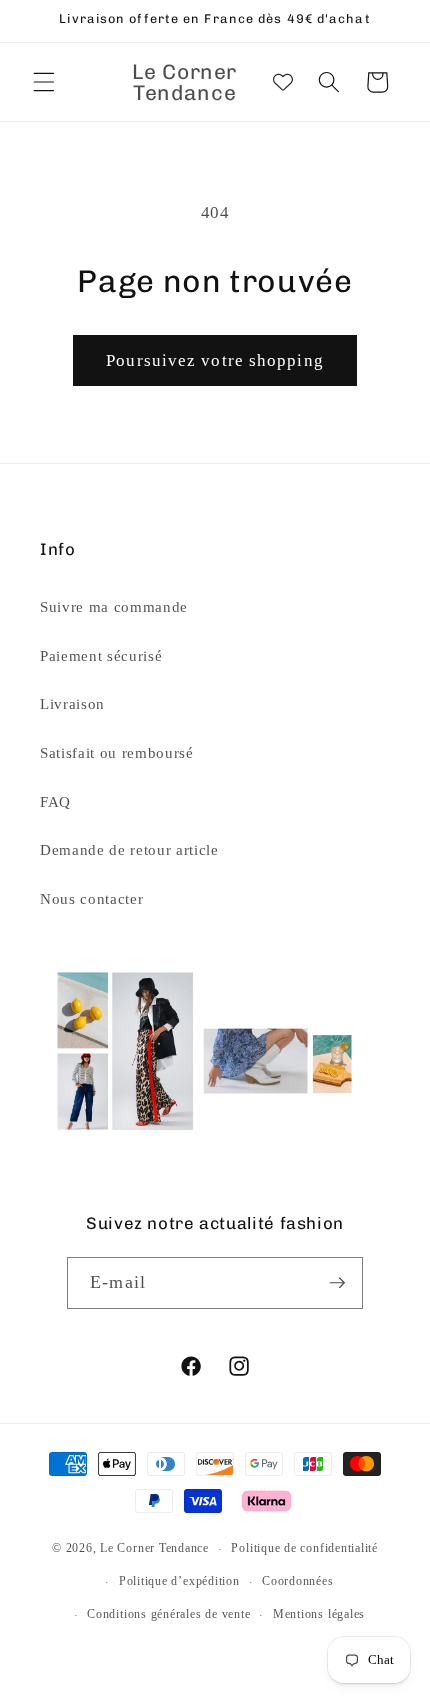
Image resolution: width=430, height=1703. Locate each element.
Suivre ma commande (114, 606)
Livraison (72, 703)
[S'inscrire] (337, 1283)
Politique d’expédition (179, 1581)
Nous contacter (91, 898)
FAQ (55, 801)
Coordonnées (297, 1581)
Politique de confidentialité (304, 1548)
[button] (44, 82)
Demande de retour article (129, 849)
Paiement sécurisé (101, 655)
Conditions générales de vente (168, 1614)
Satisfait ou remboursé (117, 752)
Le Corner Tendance (154, 1549)
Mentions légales (319, 1614)
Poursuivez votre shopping (215, 360)
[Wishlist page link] (283, 82)
